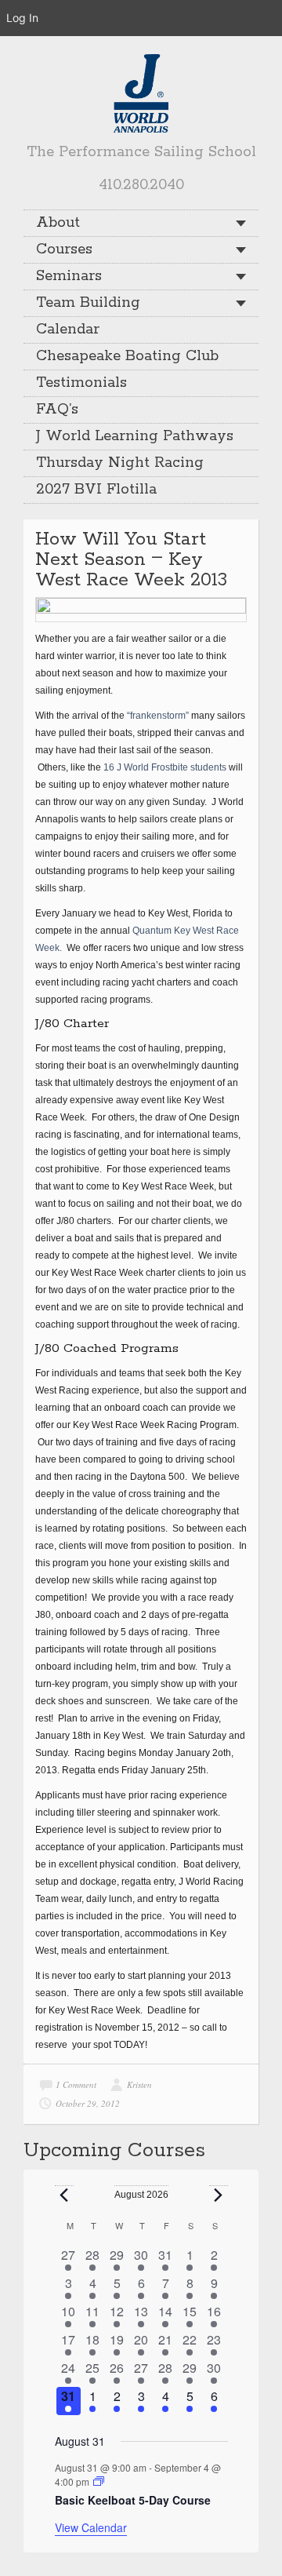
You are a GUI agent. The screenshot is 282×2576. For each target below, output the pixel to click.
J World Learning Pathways (135, 436)
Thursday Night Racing (120, 463)
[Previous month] (64, 2195)
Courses (64, 250)
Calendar (68, 330)
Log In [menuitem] (22, 18)
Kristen (139, 2084)
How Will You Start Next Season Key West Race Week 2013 (131, 560)
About (58, 223)
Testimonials (81, 383)
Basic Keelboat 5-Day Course (133, 2500)
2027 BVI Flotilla (96, 490)
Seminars (69, 276)
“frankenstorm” (158, 716)
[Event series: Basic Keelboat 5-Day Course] (99, 2481)
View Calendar (91, 2527)
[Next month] (219, 2195)
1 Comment (76, 2084)
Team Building (88, 303)
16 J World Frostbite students (165, 767)
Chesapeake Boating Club (127, 356)
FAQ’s (57, 410)
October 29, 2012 (88, 2103)
